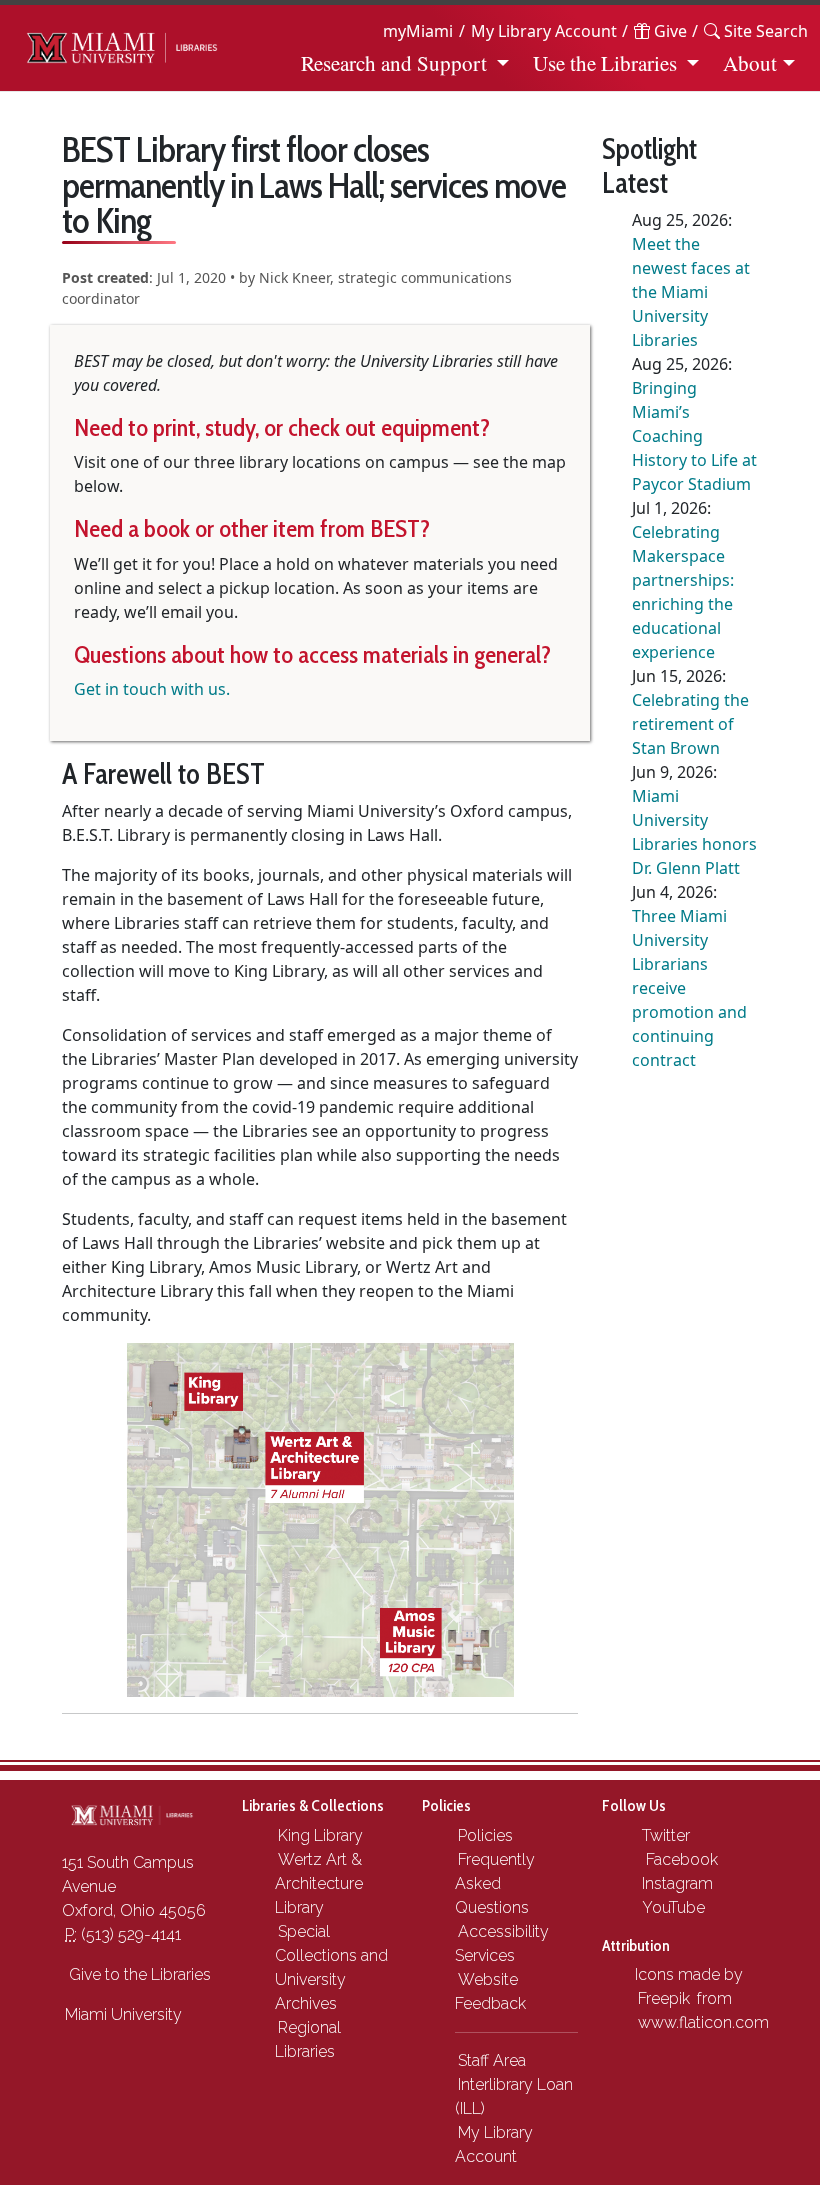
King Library (320, 1835)
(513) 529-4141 (123, 1934)
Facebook (678, 1859)
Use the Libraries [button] (605, 63)
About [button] (750, 63)
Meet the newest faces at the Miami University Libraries (691, 292)
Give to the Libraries (138, 1974)
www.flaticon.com (703, 2022)
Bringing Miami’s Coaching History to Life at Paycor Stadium (694, 436)
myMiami (418, 31)
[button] (756, 31)
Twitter (664, 1835)
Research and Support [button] (394, 63)
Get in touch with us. (152, 689)
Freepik (664, 1998)
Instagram (675, 1883)
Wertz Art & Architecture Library (319, 1883)
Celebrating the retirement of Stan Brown (690, 724)
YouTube (671, 1907)
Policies (485, 1835)
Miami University (123, 2014)
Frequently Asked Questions (495, 1883)
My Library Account (544, 31)
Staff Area (492, 2060)
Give (668, 31)
